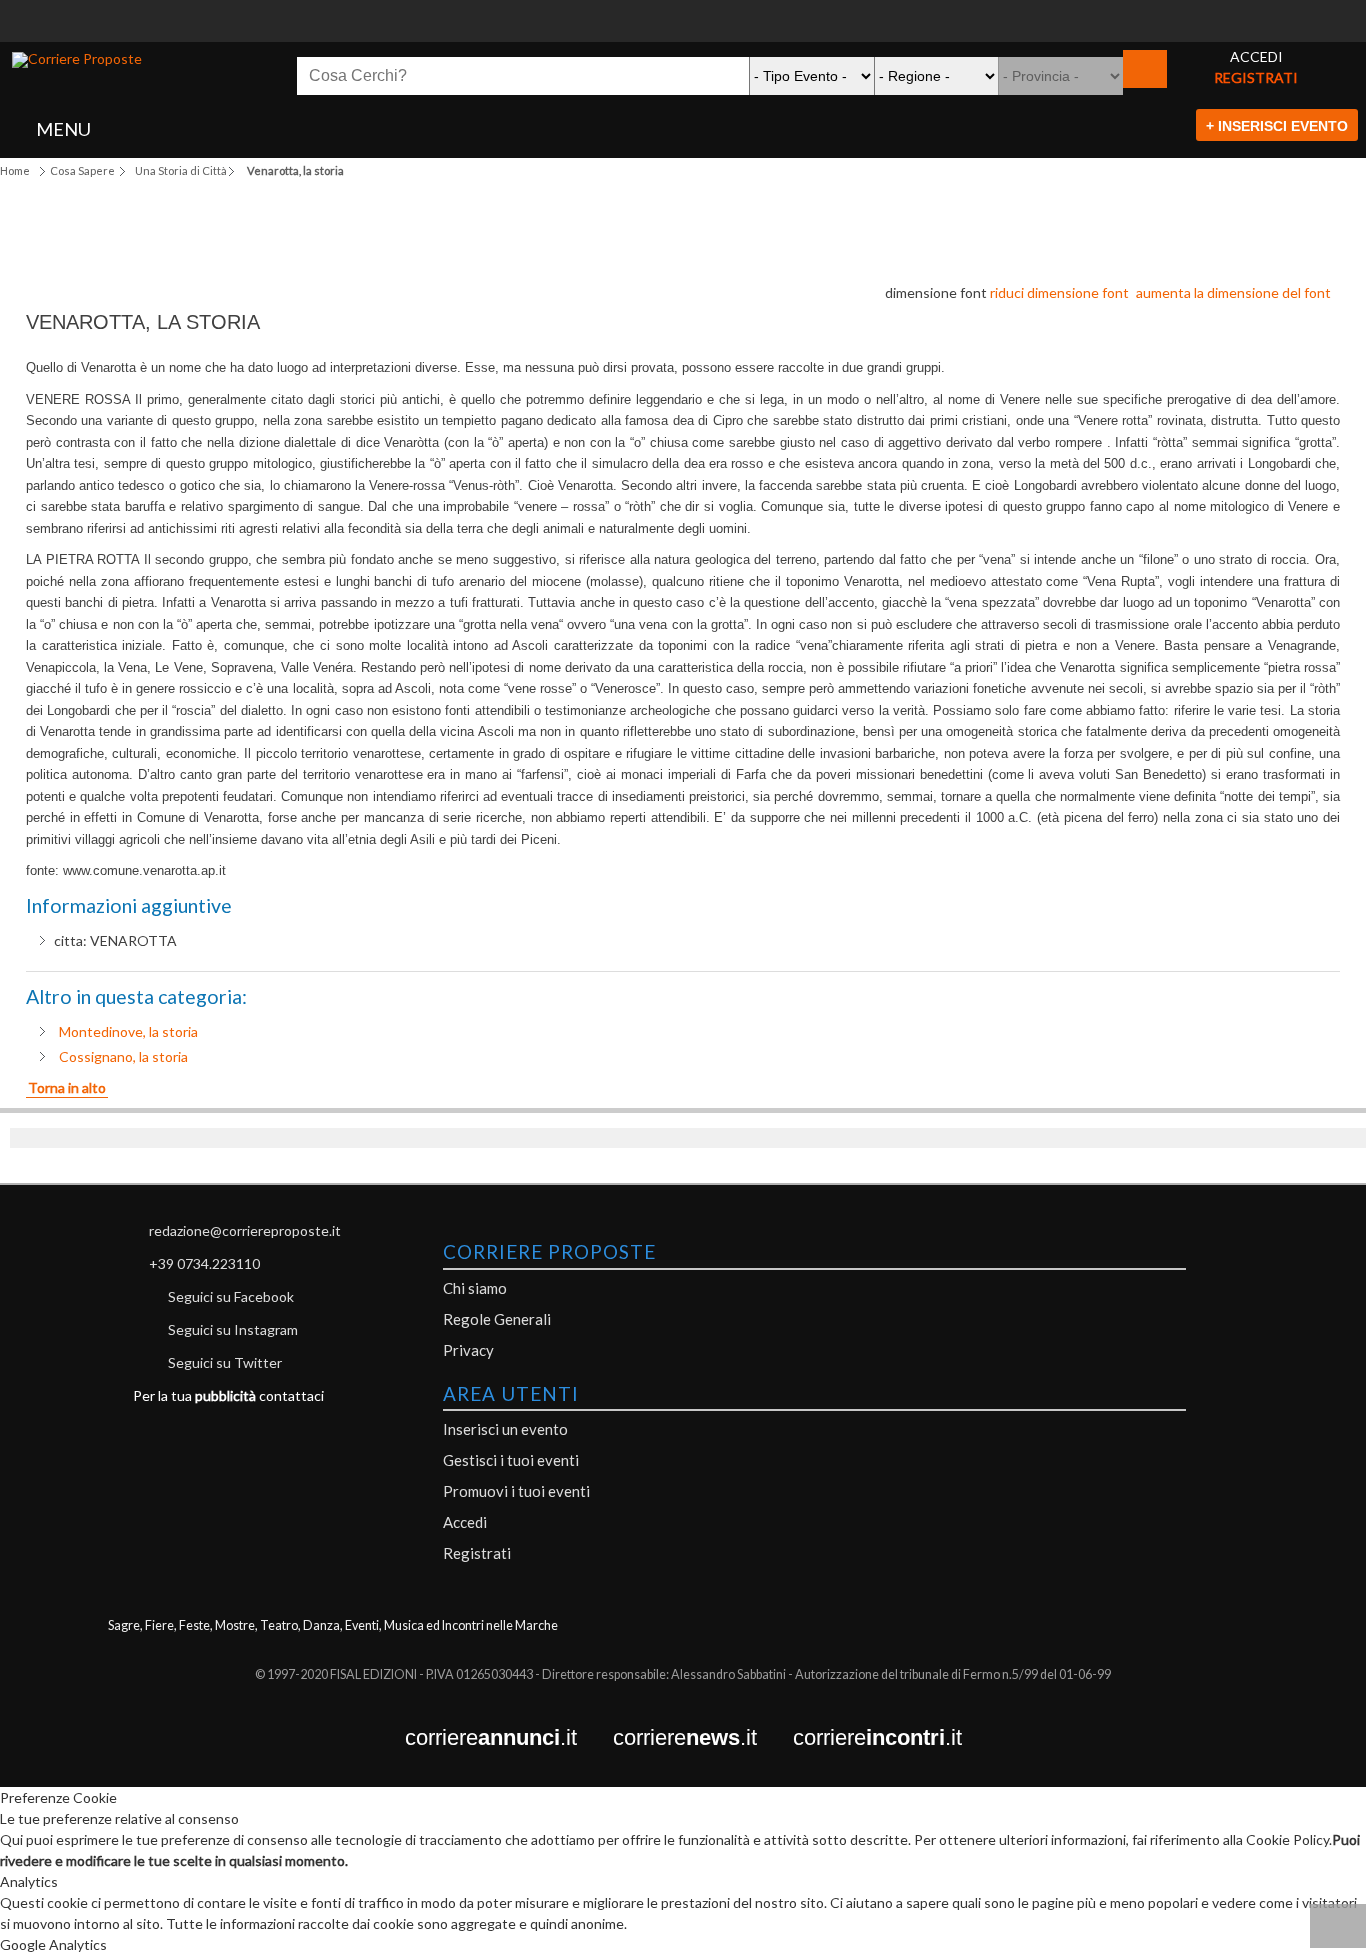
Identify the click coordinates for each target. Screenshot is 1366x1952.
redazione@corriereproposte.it (245, 1230)
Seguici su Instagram (233, 1329)
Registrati (477, 1553)
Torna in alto (67, 1087)
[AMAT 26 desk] (683, 10)
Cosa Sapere (82, 170)
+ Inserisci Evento (1277, 126)
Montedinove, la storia (128, 1031)
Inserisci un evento (505, 1429)
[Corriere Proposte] (77, 60)
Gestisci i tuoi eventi (511, 1460)
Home (15, 170)
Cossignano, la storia (123, 1056)
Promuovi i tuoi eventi (516, 1491)
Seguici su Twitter (225, 1362)
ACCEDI (1256, 56)
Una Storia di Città (181, 170)
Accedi (465, 1522)
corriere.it (509, 1738)
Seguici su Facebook (231, 1296)
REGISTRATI (1256, 77)
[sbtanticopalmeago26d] (683, 31)
